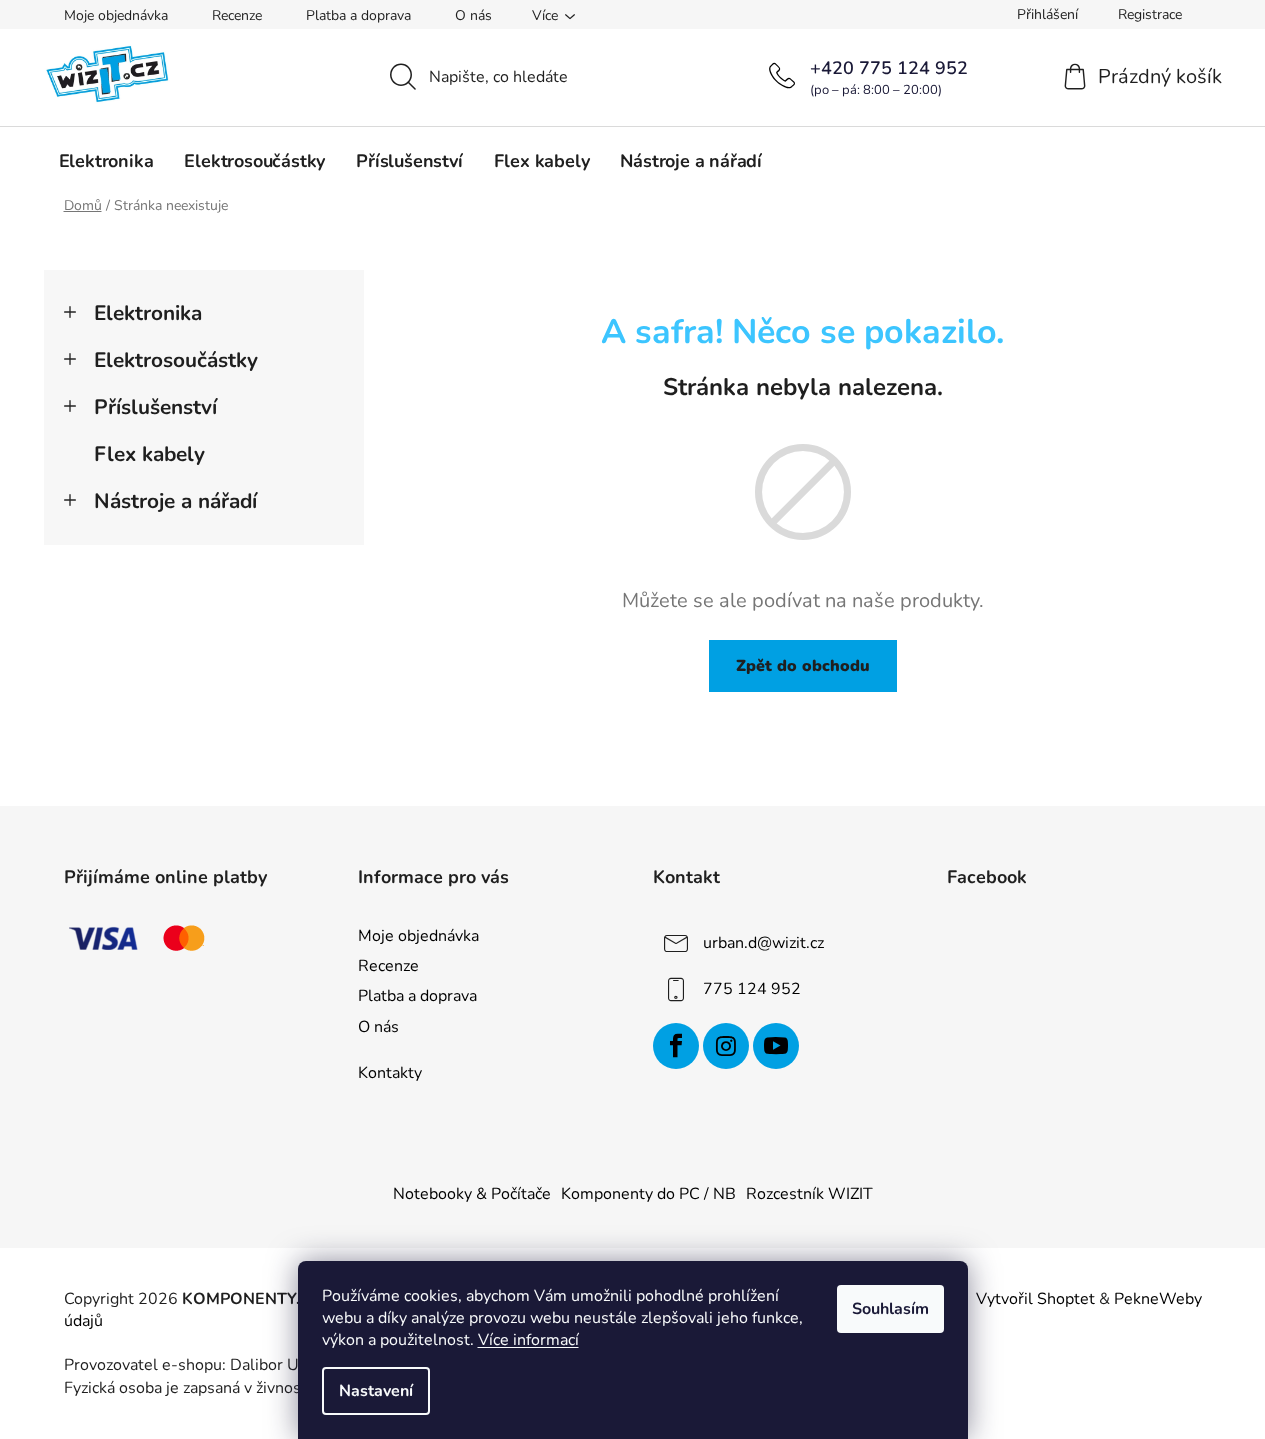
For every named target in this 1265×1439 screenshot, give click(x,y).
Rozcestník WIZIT (809, 1194)
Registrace (1150, 14)
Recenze (237, 15)
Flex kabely (149, 454)
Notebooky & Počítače (472, 1194)
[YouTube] (776, 1046)
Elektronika (148, 313)
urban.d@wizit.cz (763, 943)
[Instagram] (726, 1046)
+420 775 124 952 (889, 68)
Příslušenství (155, 407)
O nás (473, 15)
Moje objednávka (116, 15)
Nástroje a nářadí (175, 501)
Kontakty (390, 1073)
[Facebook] (676, 1046)
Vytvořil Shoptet (1035, 1299)
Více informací (528, 1340)
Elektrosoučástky (176, 360)
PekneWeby (1158, 1299)
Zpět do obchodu (803, 666)
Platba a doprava (358, 15)
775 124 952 (752, 989)
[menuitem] (106, 161)
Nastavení (376, 1391)
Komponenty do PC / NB (648, 1194)
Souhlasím (890, 1309)
